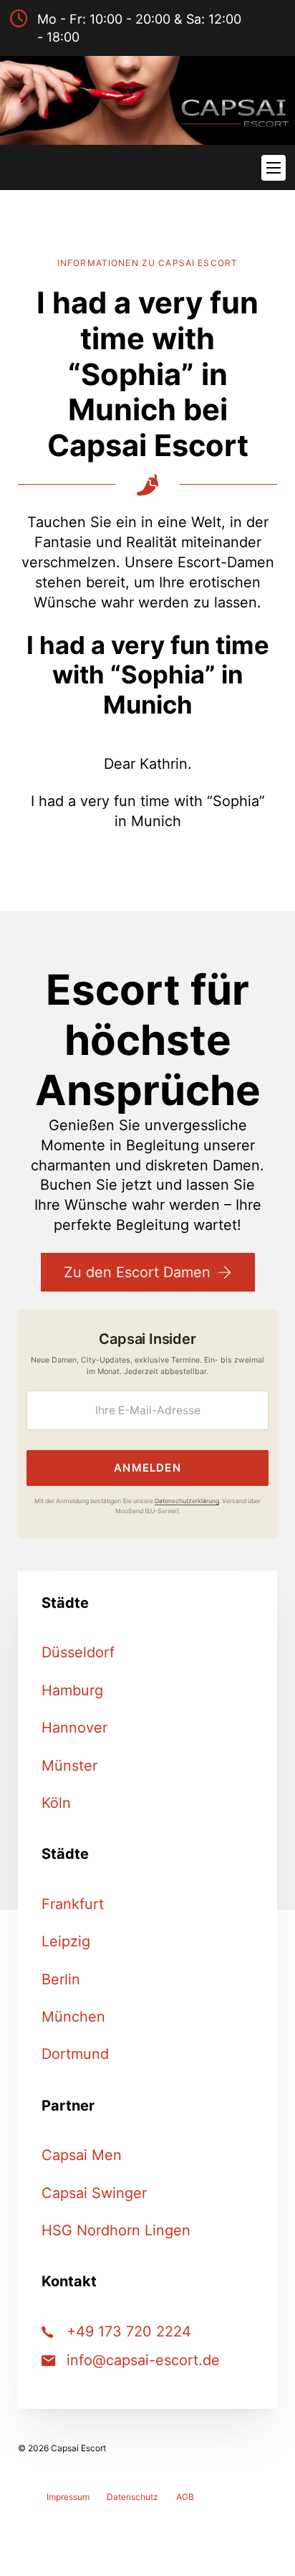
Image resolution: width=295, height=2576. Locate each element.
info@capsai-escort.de (143, 2360)
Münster (69, 1766)
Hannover (74, 1728)
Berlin (61, 1979)
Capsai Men (82, 2155)
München (73, 2017)
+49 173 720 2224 (129, 2331)
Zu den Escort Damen (137, 1272)
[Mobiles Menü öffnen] (274, 168)
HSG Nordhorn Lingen (116, 2230)
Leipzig (66, 1941)
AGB (185, 2497)
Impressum (68, 2497)
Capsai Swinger (94, 2193)
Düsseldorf (78, 1652)
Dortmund (75, 2054)
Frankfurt (73, 1904)
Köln (56, 1803)
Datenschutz (132, 2497)
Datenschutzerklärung (187, 1501)
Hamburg (72, 1690)
